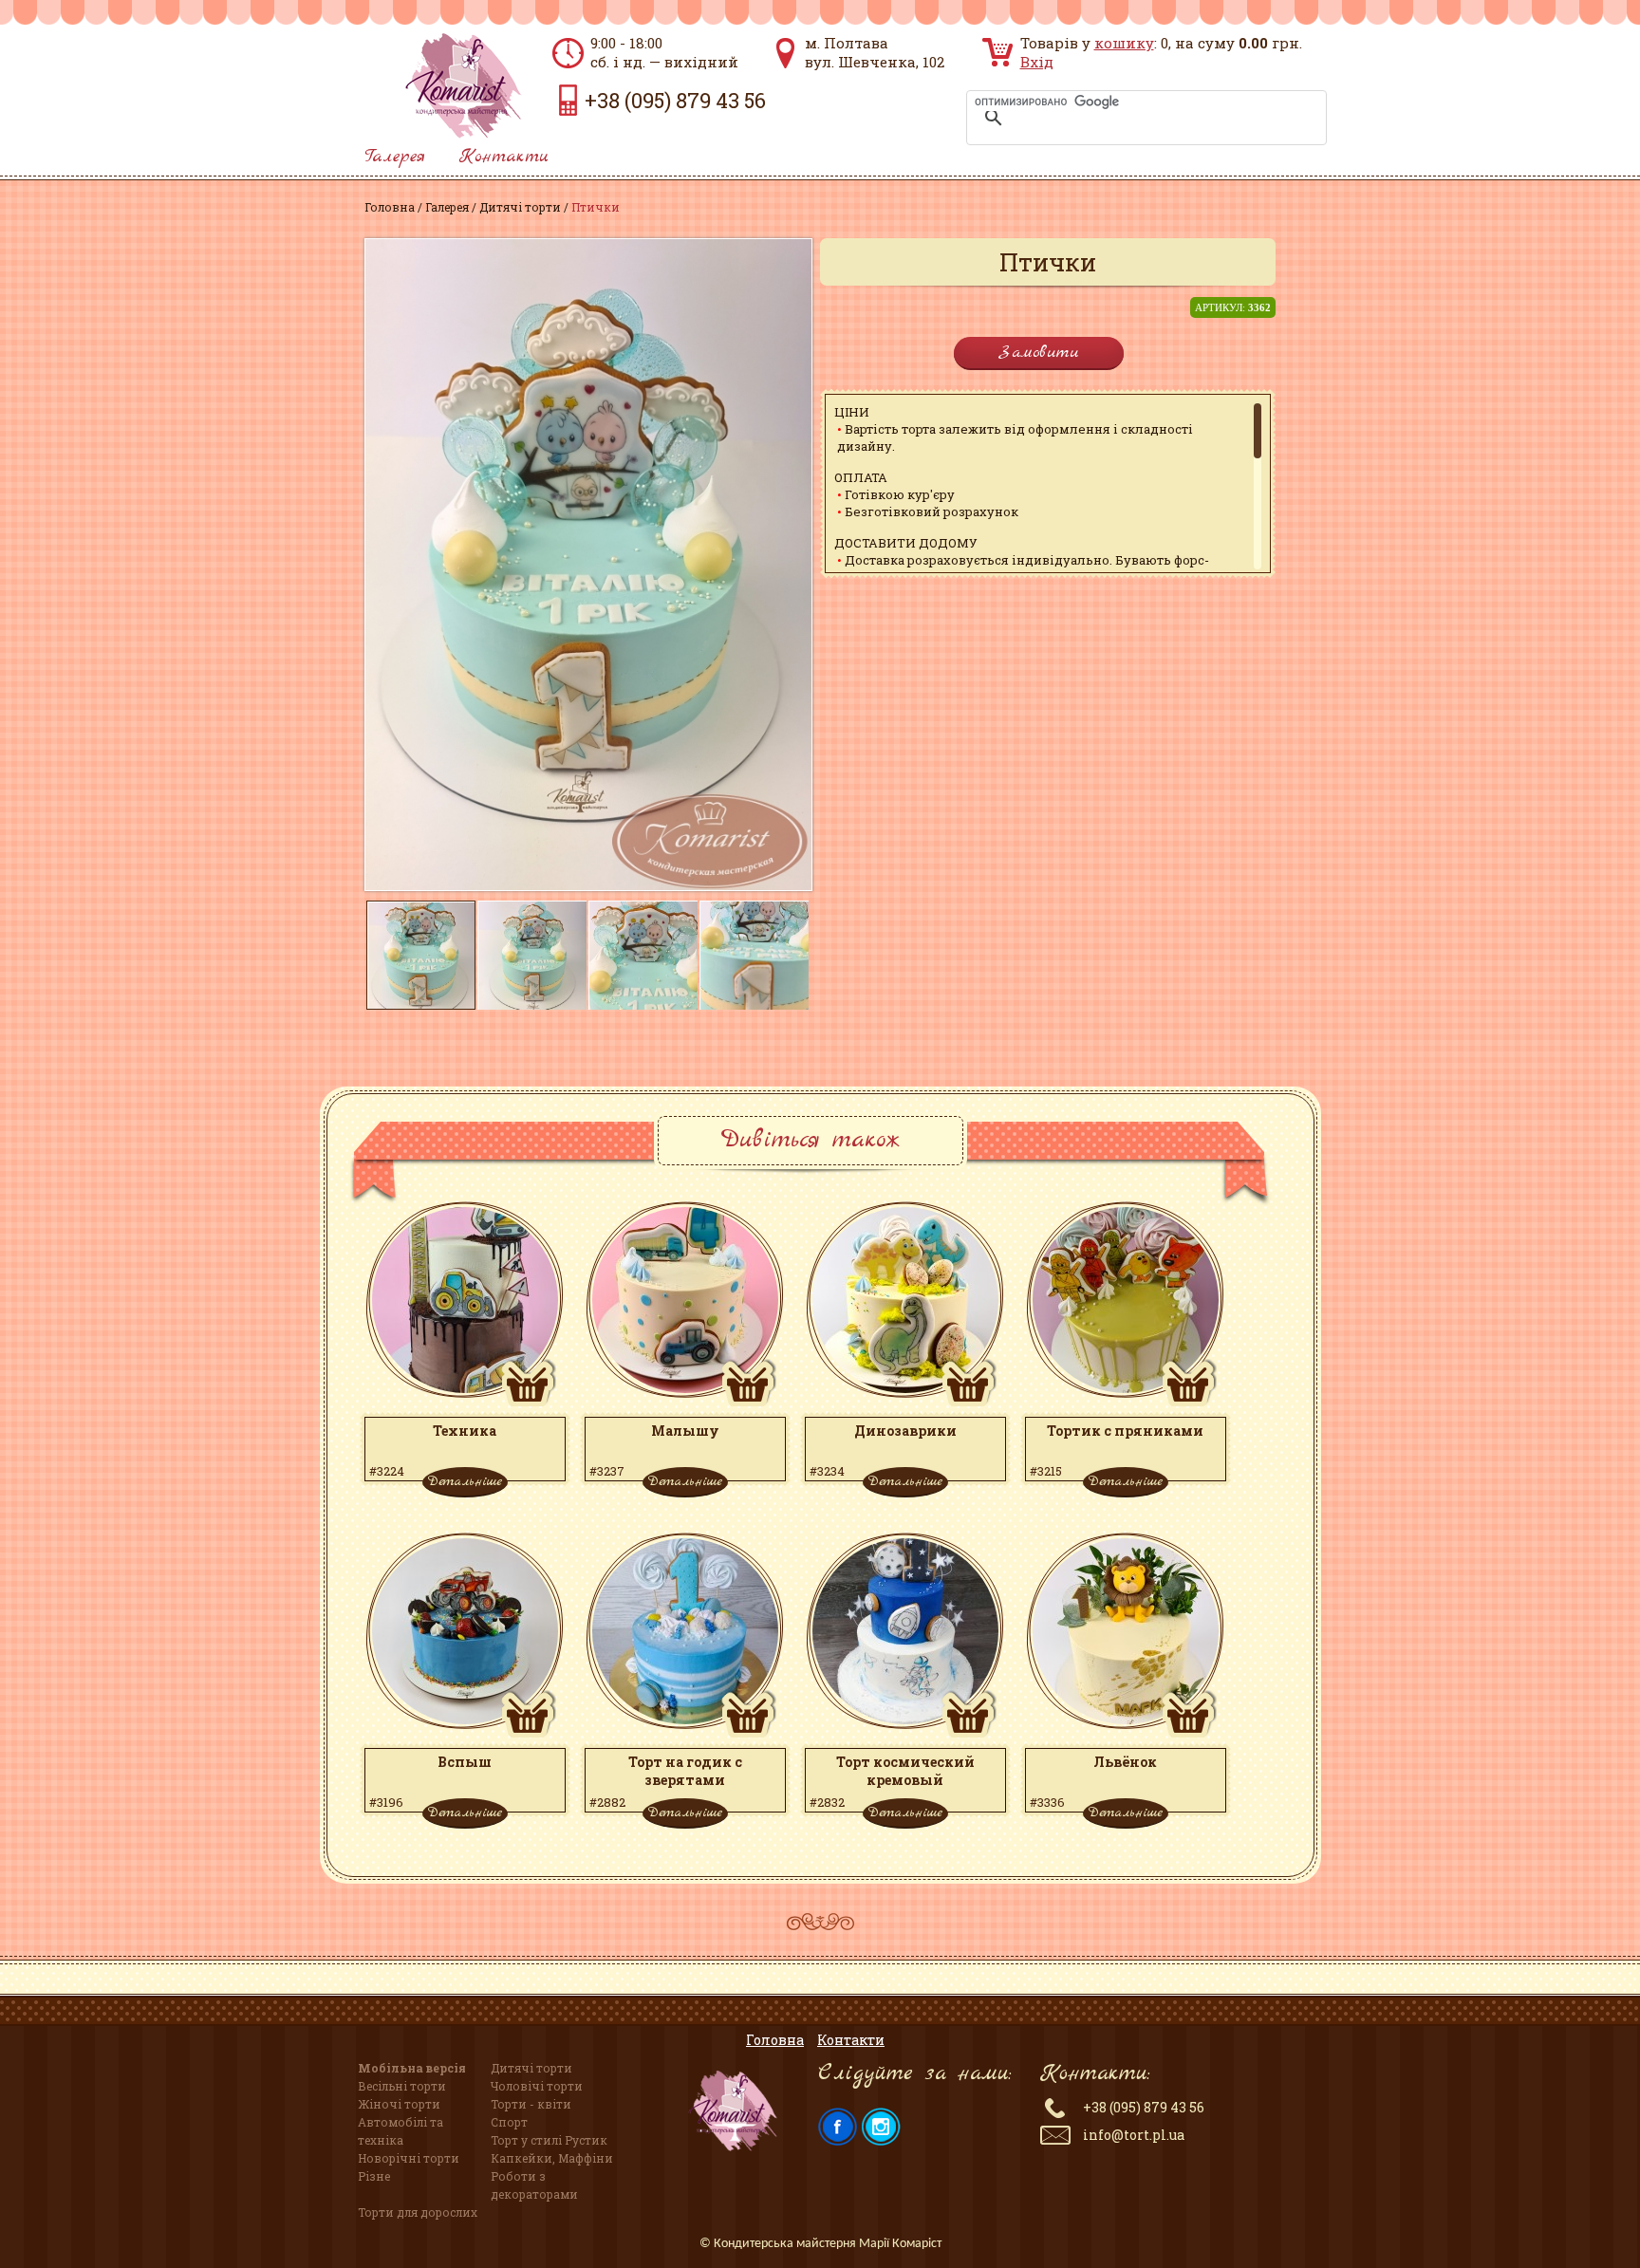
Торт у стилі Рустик (549, 2140)
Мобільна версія (412, 2068)
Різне (374, 2176)
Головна (390, 207)
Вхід (1037, 62)
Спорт (509, 2122)
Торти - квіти (531, 2104)
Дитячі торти (520, 207)
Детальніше (465, 1481)
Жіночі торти (399, 2104)
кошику (1124, 43)
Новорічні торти (409, 2158)
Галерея (395, 157)
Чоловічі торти (537, 2086)
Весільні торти (402, 2086)
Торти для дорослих (418, 2212)
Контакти (504, 157)
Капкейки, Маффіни (552, 2158)
